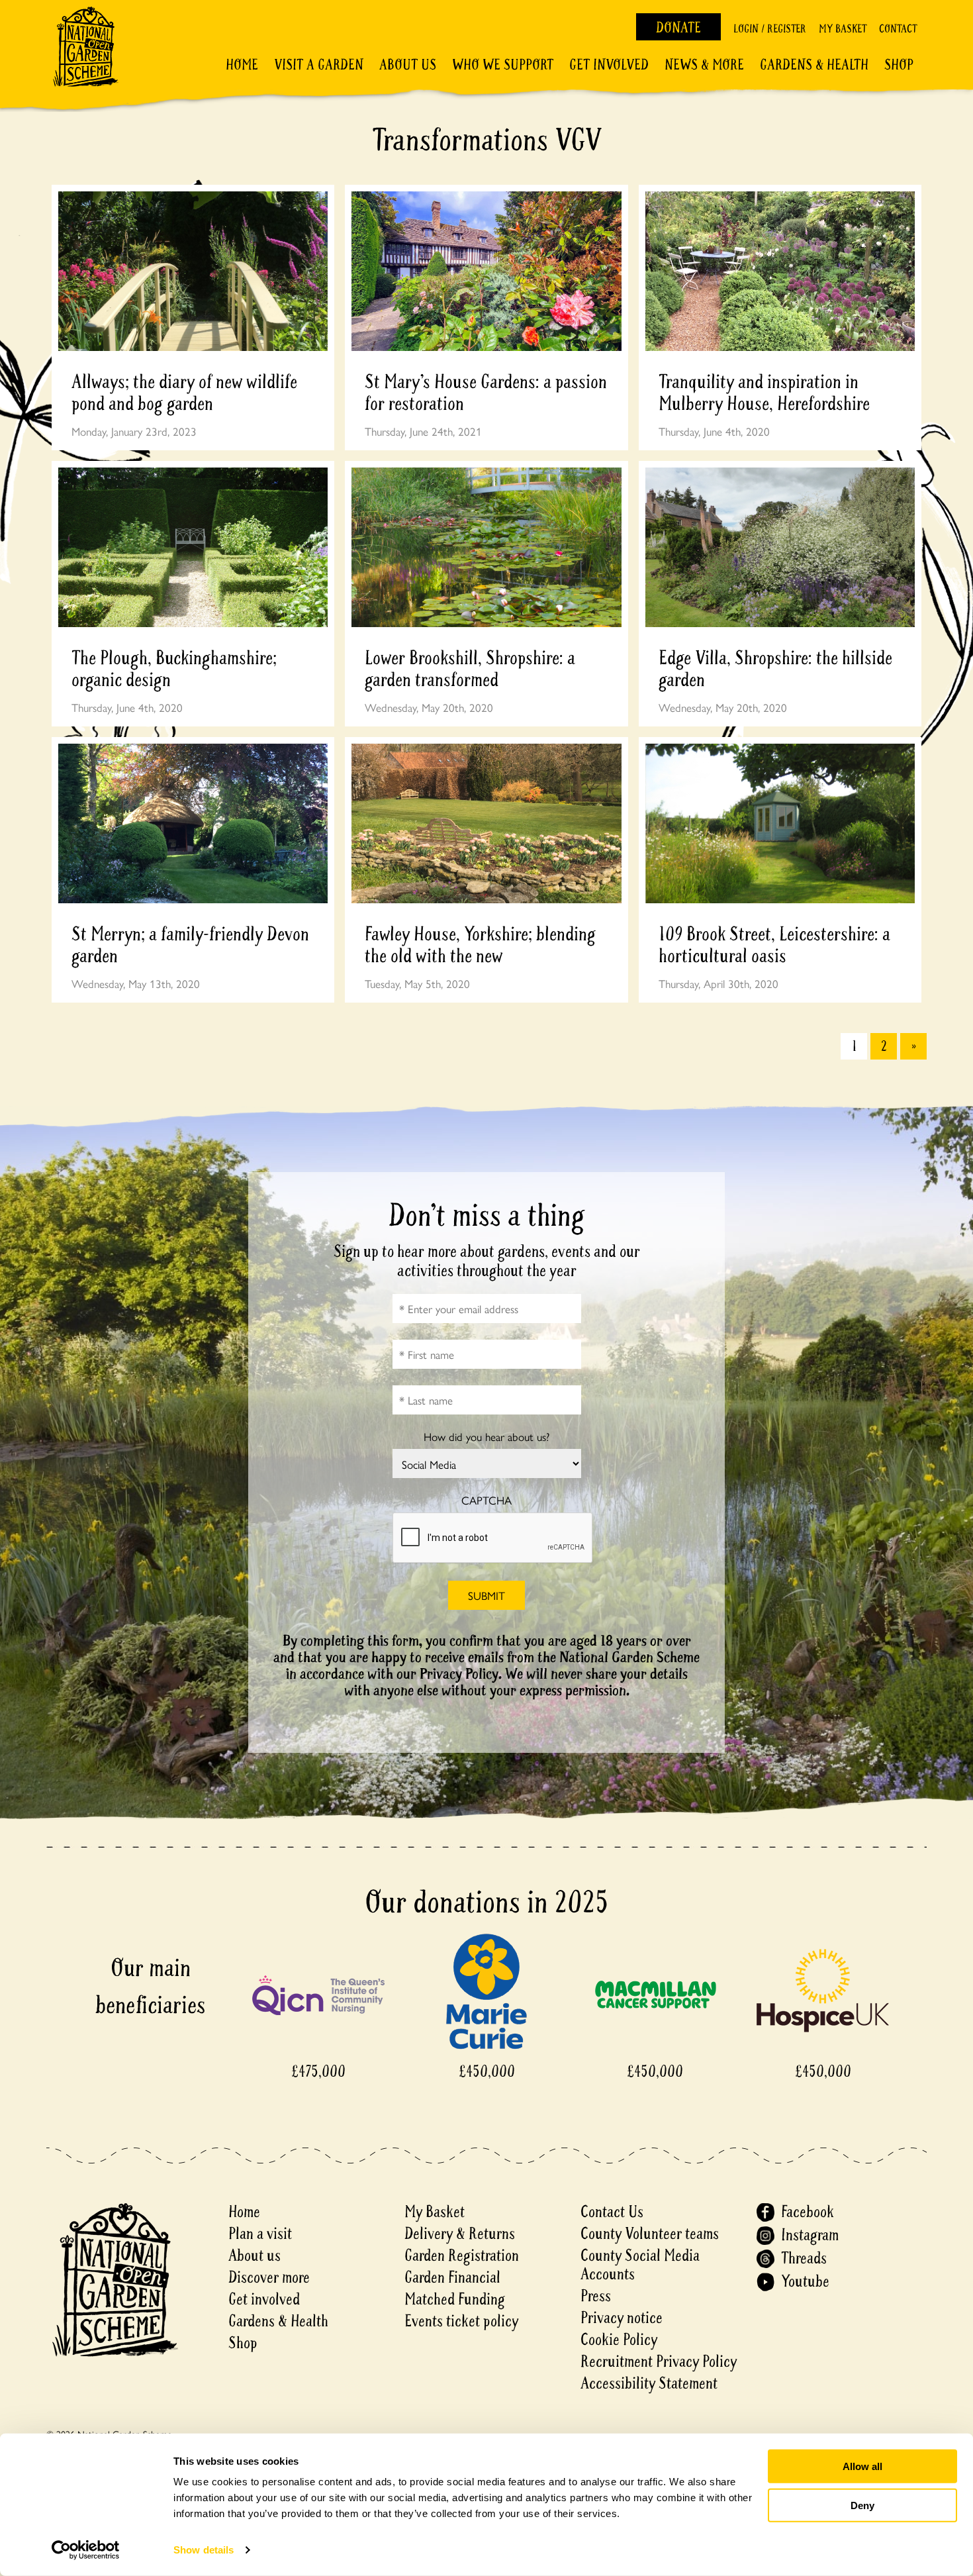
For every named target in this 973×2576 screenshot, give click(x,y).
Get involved (609, 65)
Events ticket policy (461, 2321)
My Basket (843, 29)
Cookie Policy (619, 2340)
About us (255, 2256)
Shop (899, 65)
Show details (204, 2550)
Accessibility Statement (649, 2384)
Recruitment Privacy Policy (659, 2362)
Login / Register (770, 29)
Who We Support (503, 65)
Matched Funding (455, 2300)
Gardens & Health (814, 65)
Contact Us (612, 2212)
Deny (862, 2505)
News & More (704, 65)
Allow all (862, 2466)
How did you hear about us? (486, 1437)
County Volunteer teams (650, 2234)
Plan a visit (260, 2234)
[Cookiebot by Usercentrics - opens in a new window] (86, 2550)
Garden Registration (462, 2256)
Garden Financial (452, 2278)
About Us (408, 65)
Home (242, 65)
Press (596, 2296)
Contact (898, 29)
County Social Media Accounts (640, 2265)
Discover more (269, 2278)
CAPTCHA (486, 1500)
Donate (678, 28)
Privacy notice (622, 2318)
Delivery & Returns (460, 2234)
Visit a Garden (319, 65)
